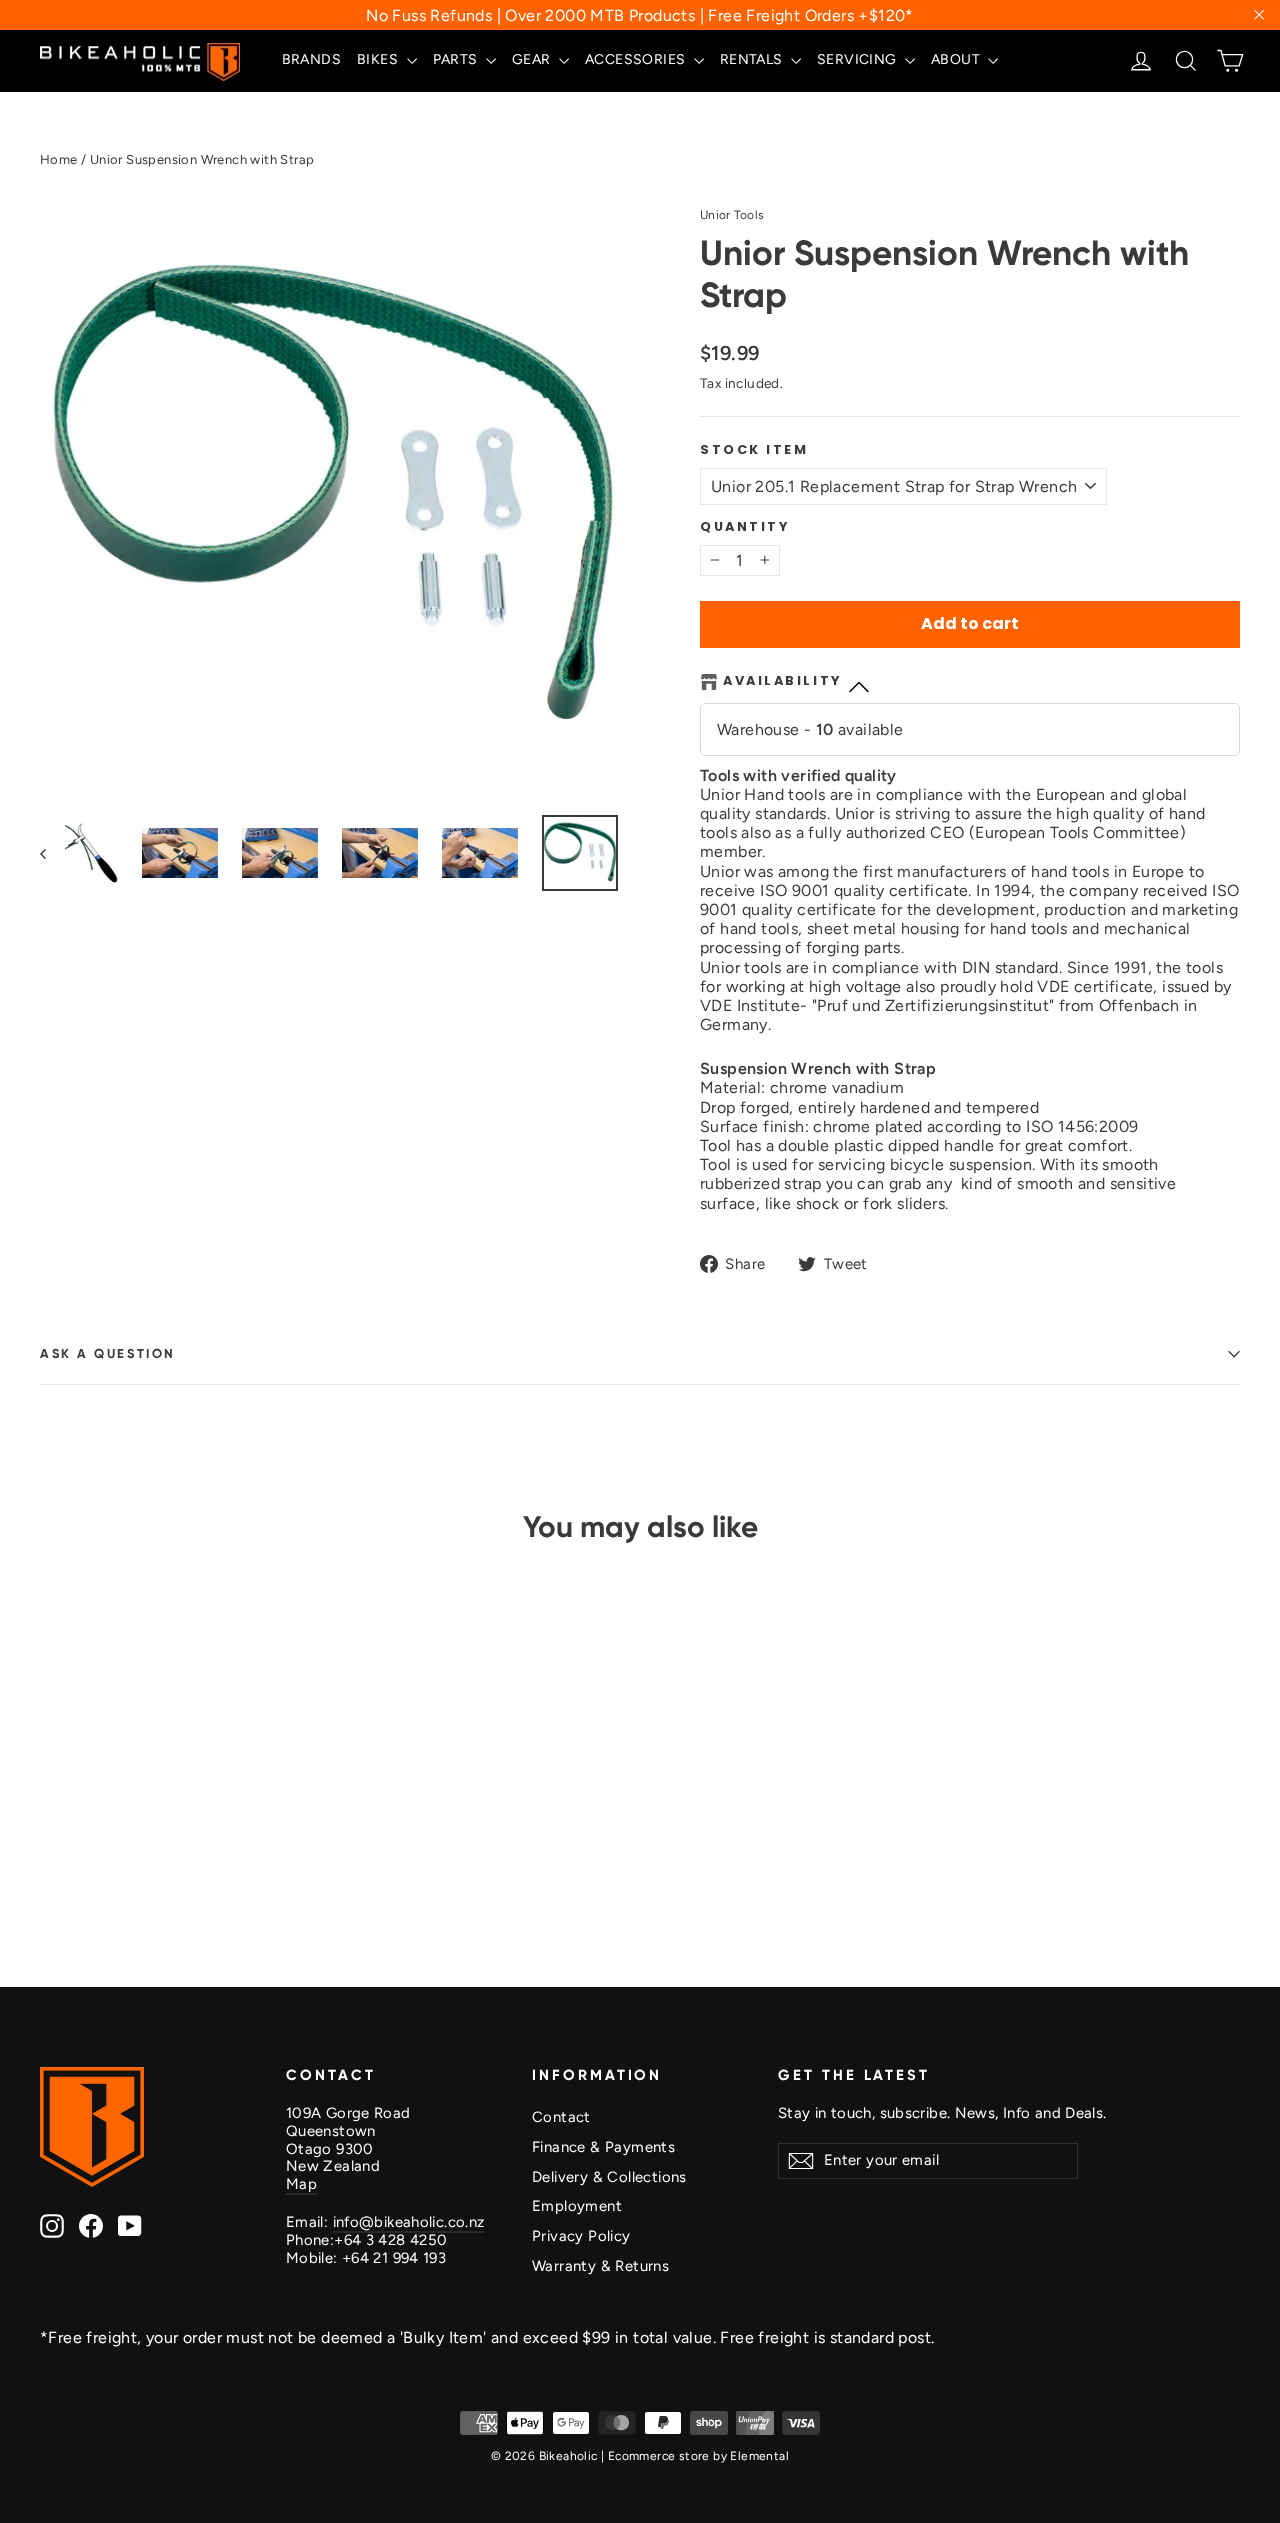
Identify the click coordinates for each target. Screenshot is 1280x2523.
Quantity (744, 526)
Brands (311, 59)
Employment (577, 2206)
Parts (457, 59)
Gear (533, 59)
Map (301, 2184)
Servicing (858, 59)
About (957, 59)
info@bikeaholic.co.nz (409, 2222)
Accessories (637, 59)
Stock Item (754, 449)
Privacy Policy (581, 2236)
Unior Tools (732, 215)
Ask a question (108, 1353)
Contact (561, 2117)
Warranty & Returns (600, 2266)
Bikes (379, 59)
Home (59, 159)
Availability (782, 681)
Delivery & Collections (609, 2177)
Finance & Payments (603, 2147)
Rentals (753, 59)
